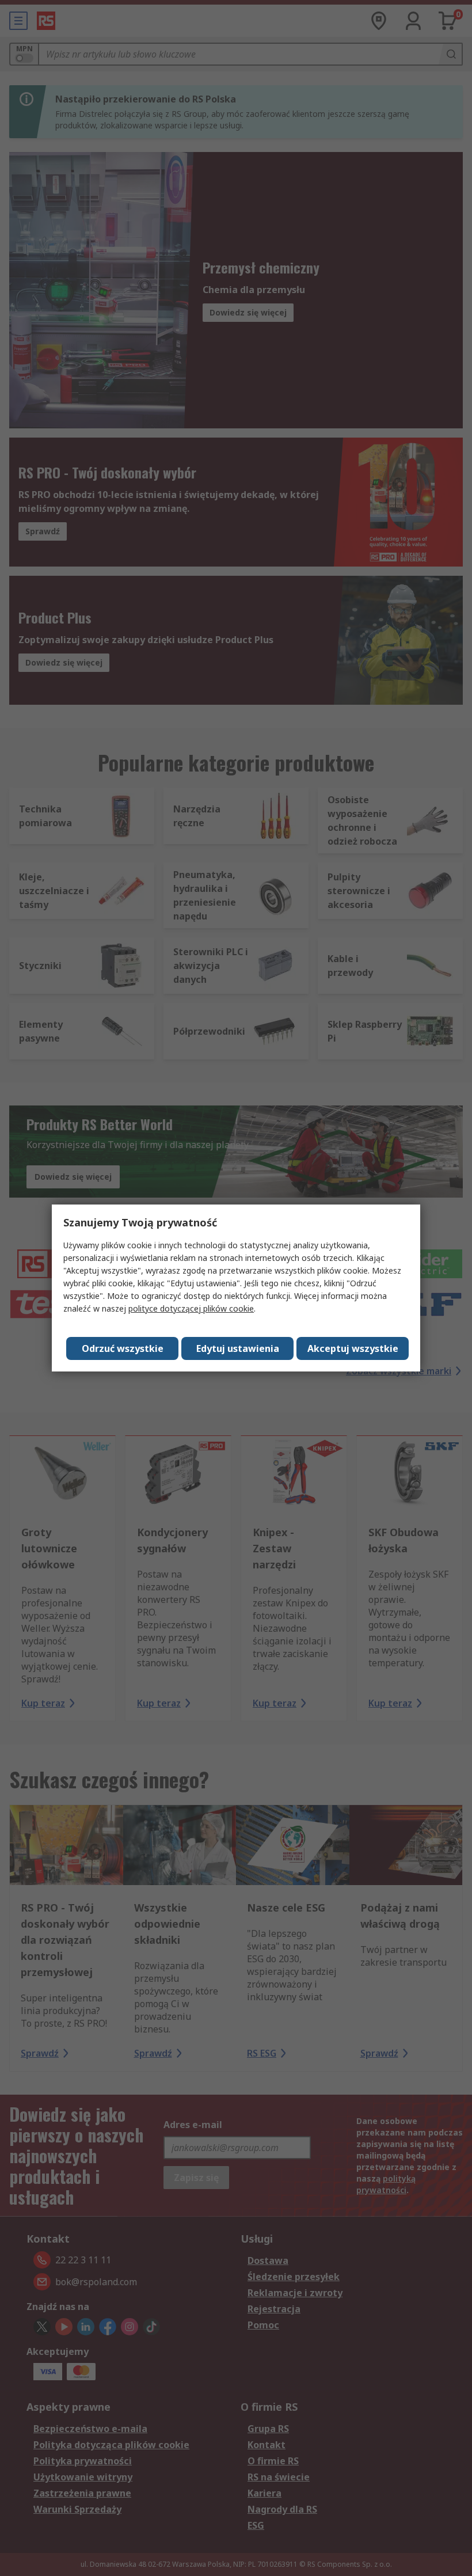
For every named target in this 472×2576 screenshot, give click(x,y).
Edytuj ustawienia (238, 1348)
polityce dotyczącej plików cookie (191, 1308)
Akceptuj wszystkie (353, 1348)
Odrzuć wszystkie (123, 1348)
